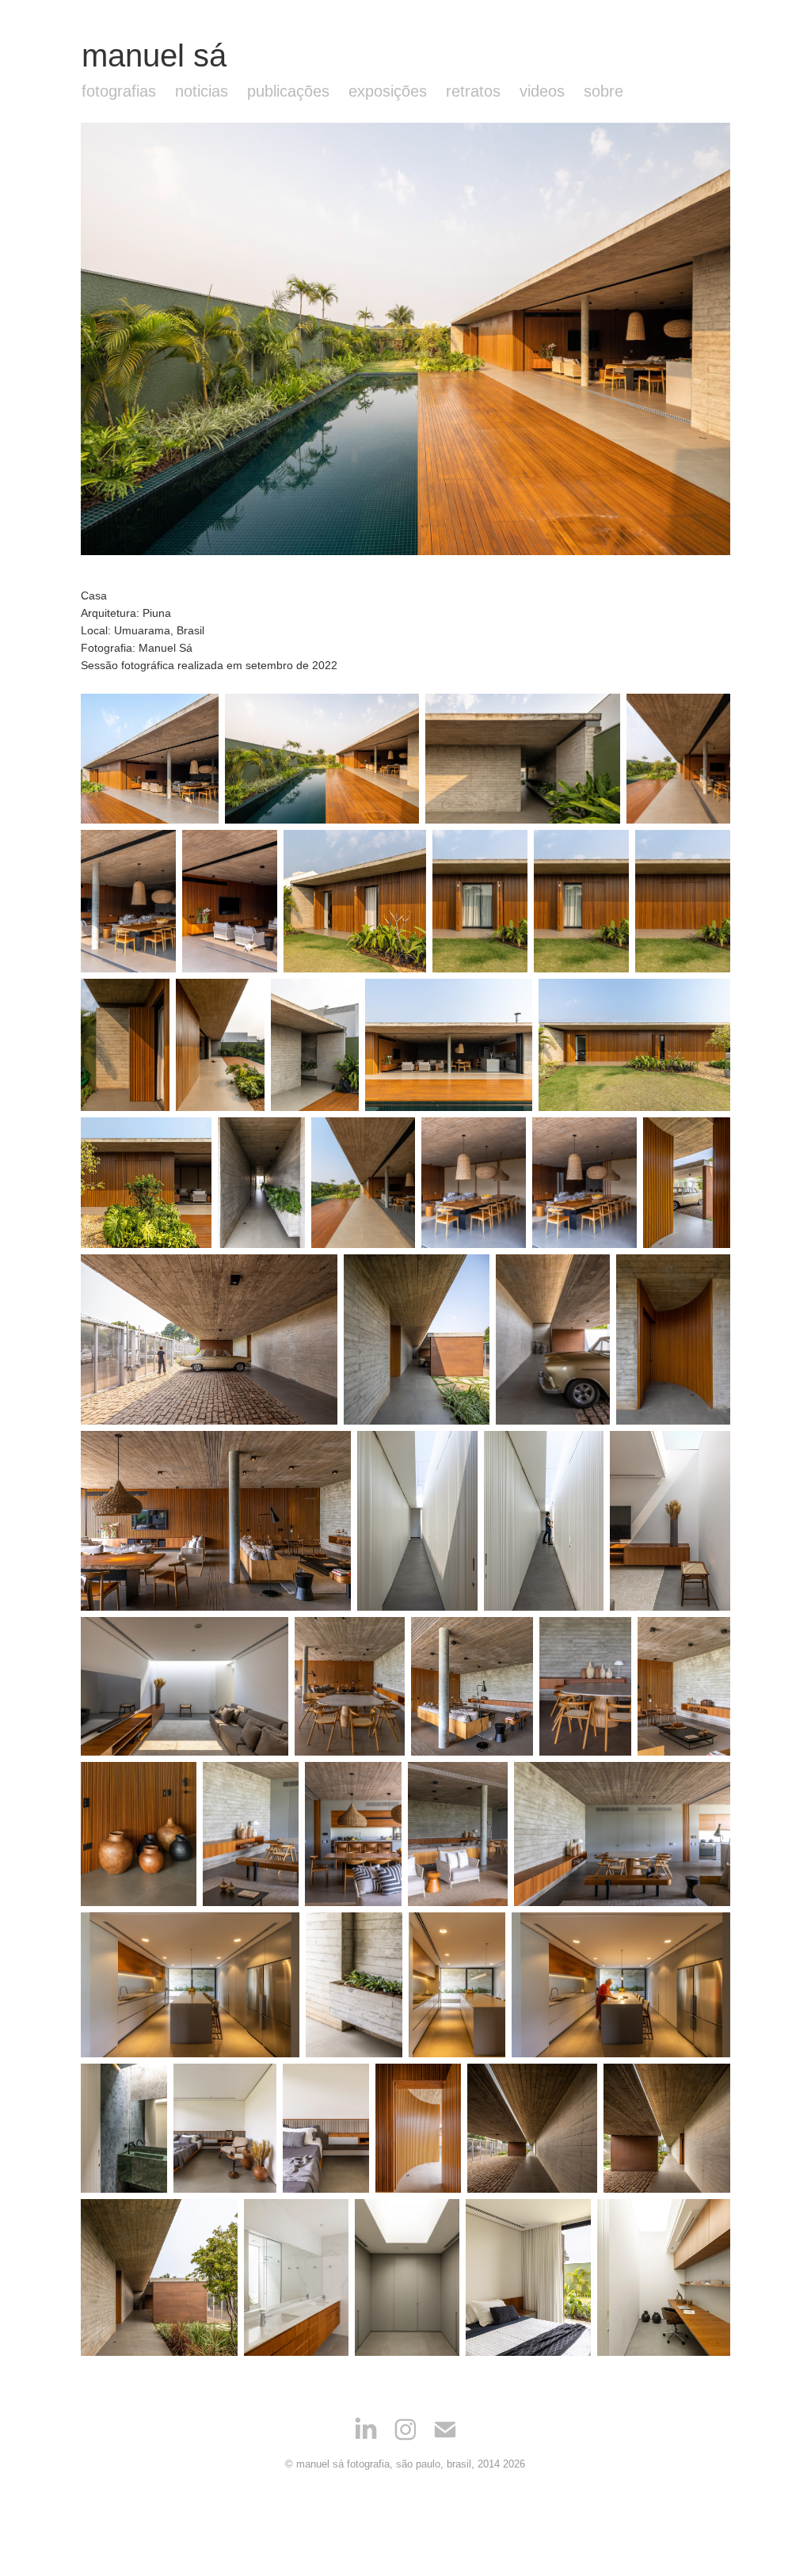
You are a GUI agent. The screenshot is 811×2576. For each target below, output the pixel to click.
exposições (388, 91)
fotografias (119, 91)
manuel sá (154, 55)
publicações (288, 91)
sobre (603, 91)
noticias (202, 91)
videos (542, 91)
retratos (473, 91)
